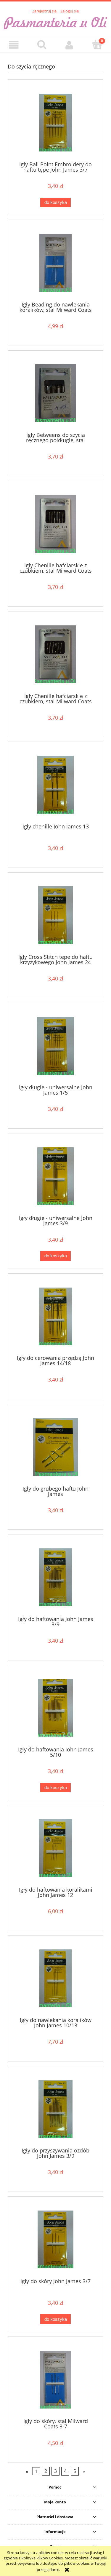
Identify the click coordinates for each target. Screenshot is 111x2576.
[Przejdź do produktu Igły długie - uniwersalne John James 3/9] (55, 1176)
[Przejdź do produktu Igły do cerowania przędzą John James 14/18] (55, 1316)
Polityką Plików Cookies (42, 2558)
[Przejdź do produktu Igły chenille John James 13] (55, 785)
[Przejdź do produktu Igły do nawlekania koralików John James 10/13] (55, 1978)
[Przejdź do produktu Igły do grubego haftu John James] (55, 1447)
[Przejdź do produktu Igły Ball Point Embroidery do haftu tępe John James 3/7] (55, 123)
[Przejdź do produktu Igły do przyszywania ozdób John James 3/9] (55, 2109)
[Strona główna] (55, 22)
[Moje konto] (70, 45)
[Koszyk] (97, 44)
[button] (14, 45)
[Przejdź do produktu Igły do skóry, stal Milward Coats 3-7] (55, 2380)
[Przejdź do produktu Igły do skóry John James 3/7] (55, 2239)
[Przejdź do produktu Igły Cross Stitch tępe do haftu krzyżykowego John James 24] (55, 915)
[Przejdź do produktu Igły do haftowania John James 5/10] (55, 1708)
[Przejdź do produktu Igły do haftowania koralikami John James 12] (55, 1848)
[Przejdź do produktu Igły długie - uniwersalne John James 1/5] (55, 1046)
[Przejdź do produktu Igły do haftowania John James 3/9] (55, 1577)
